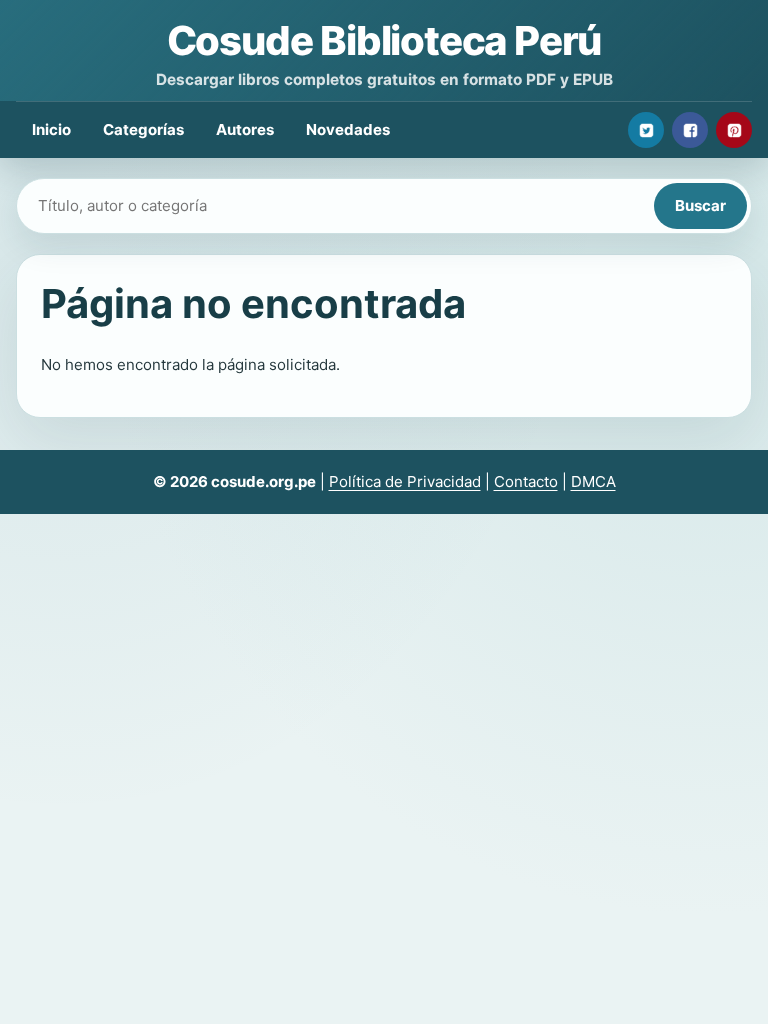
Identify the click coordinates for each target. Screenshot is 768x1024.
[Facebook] (690, 130)
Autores (245, 129)
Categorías (143, 129)
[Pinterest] (734, 130)
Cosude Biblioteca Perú (384, 40)
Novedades (348, 129)
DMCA (593, 481)
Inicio (51, 129)
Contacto (526, 481)
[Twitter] (646, 130)
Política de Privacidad (405, 481)
